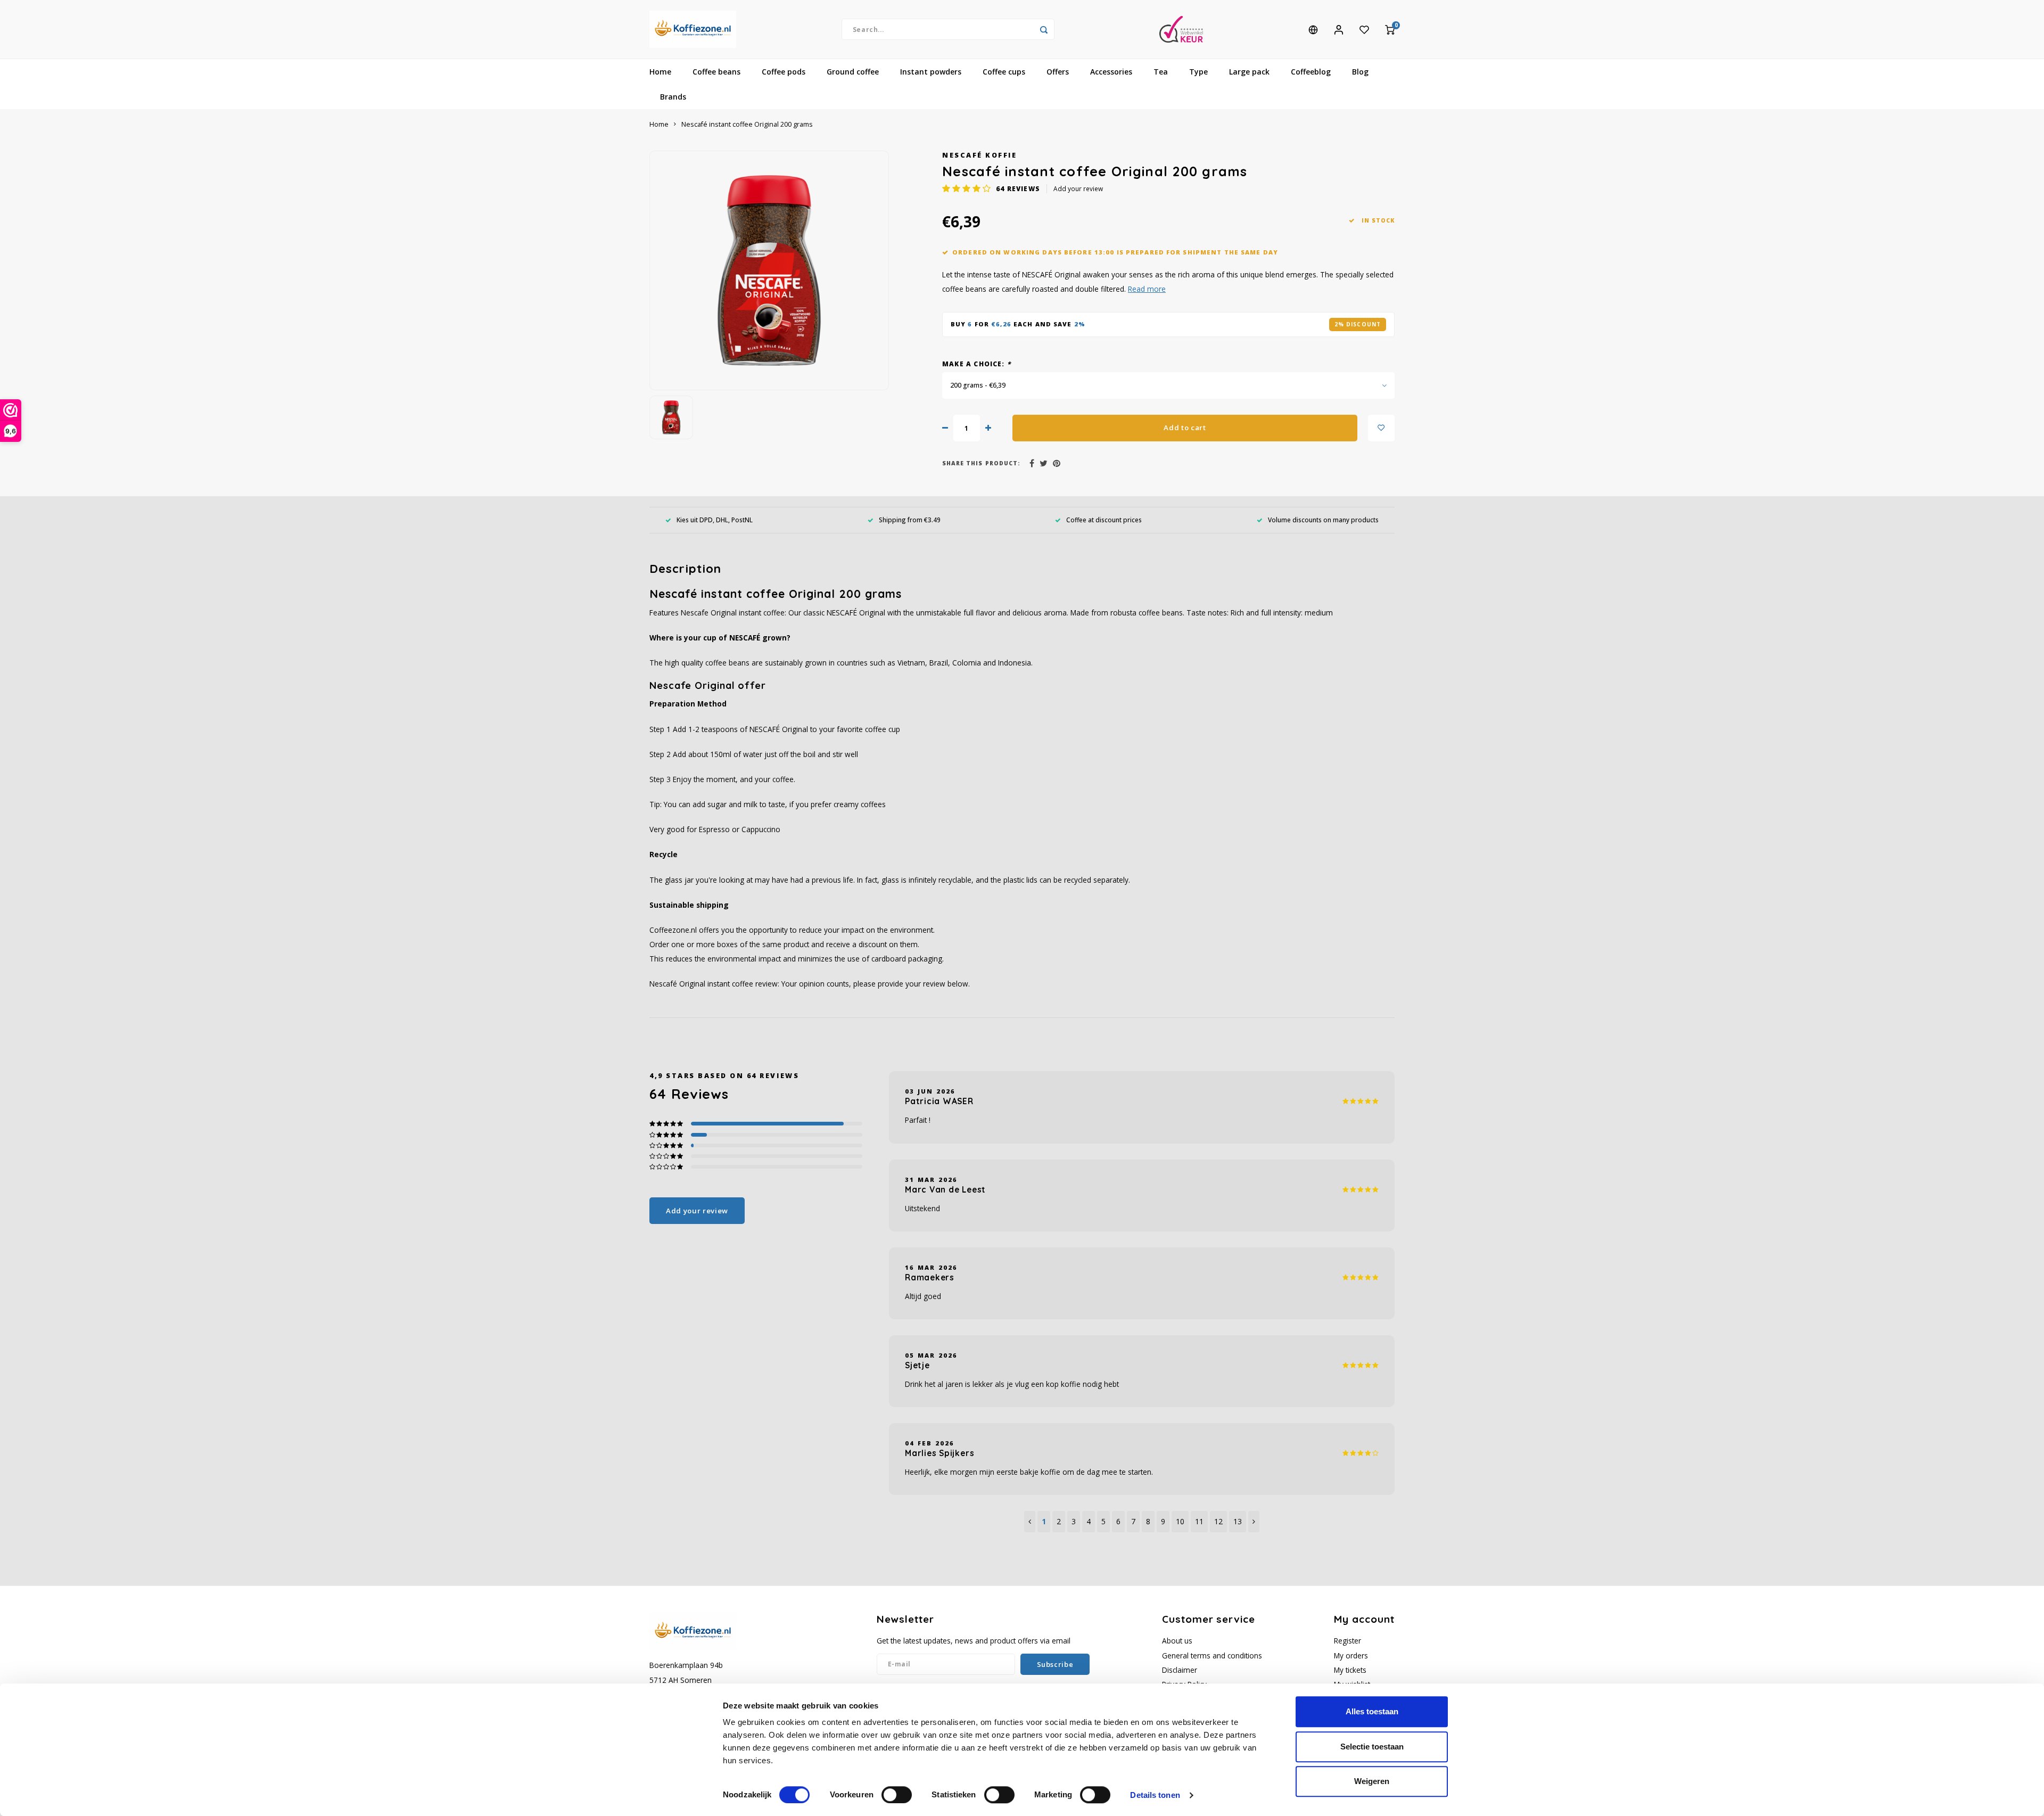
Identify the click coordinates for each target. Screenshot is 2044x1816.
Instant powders (931, 72)
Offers (1058, 72)
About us (1177, 1641)
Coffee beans (716, 72)
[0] (1390, 29)
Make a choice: (976, 364)
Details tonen (1155, 1795)
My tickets (1350, 1670)
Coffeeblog (1311, 72)
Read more (1147, 289)
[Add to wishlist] (1381, 428)
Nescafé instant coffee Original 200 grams (747, 124)
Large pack (1249, 72)
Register (1347, 1641)
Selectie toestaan (1372, 1747)
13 (1238, 1521)
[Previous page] (1030, 1522)
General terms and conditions (1212, 1655)
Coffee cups (1004, 72)
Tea (1161, 72)
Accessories (1111, 72)
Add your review (1078, 188)
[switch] (897, 1795)
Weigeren (1372, 1781)
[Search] (1044, 29)
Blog (1360, 72)
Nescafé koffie (979, 155)
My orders (1351, 1655)
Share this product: (981, 463)
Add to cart (1185, 428)
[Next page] (1254, 1522)
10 (1180, 1521)
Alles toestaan (1372, 1711)
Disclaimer (1180, 1670)
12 (1218, 1521)
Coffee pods (784, 72)
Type (1198, 72)
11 (1199, 1521)
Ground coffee (853, 72)
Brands (673, 97)
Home (660, 72)
